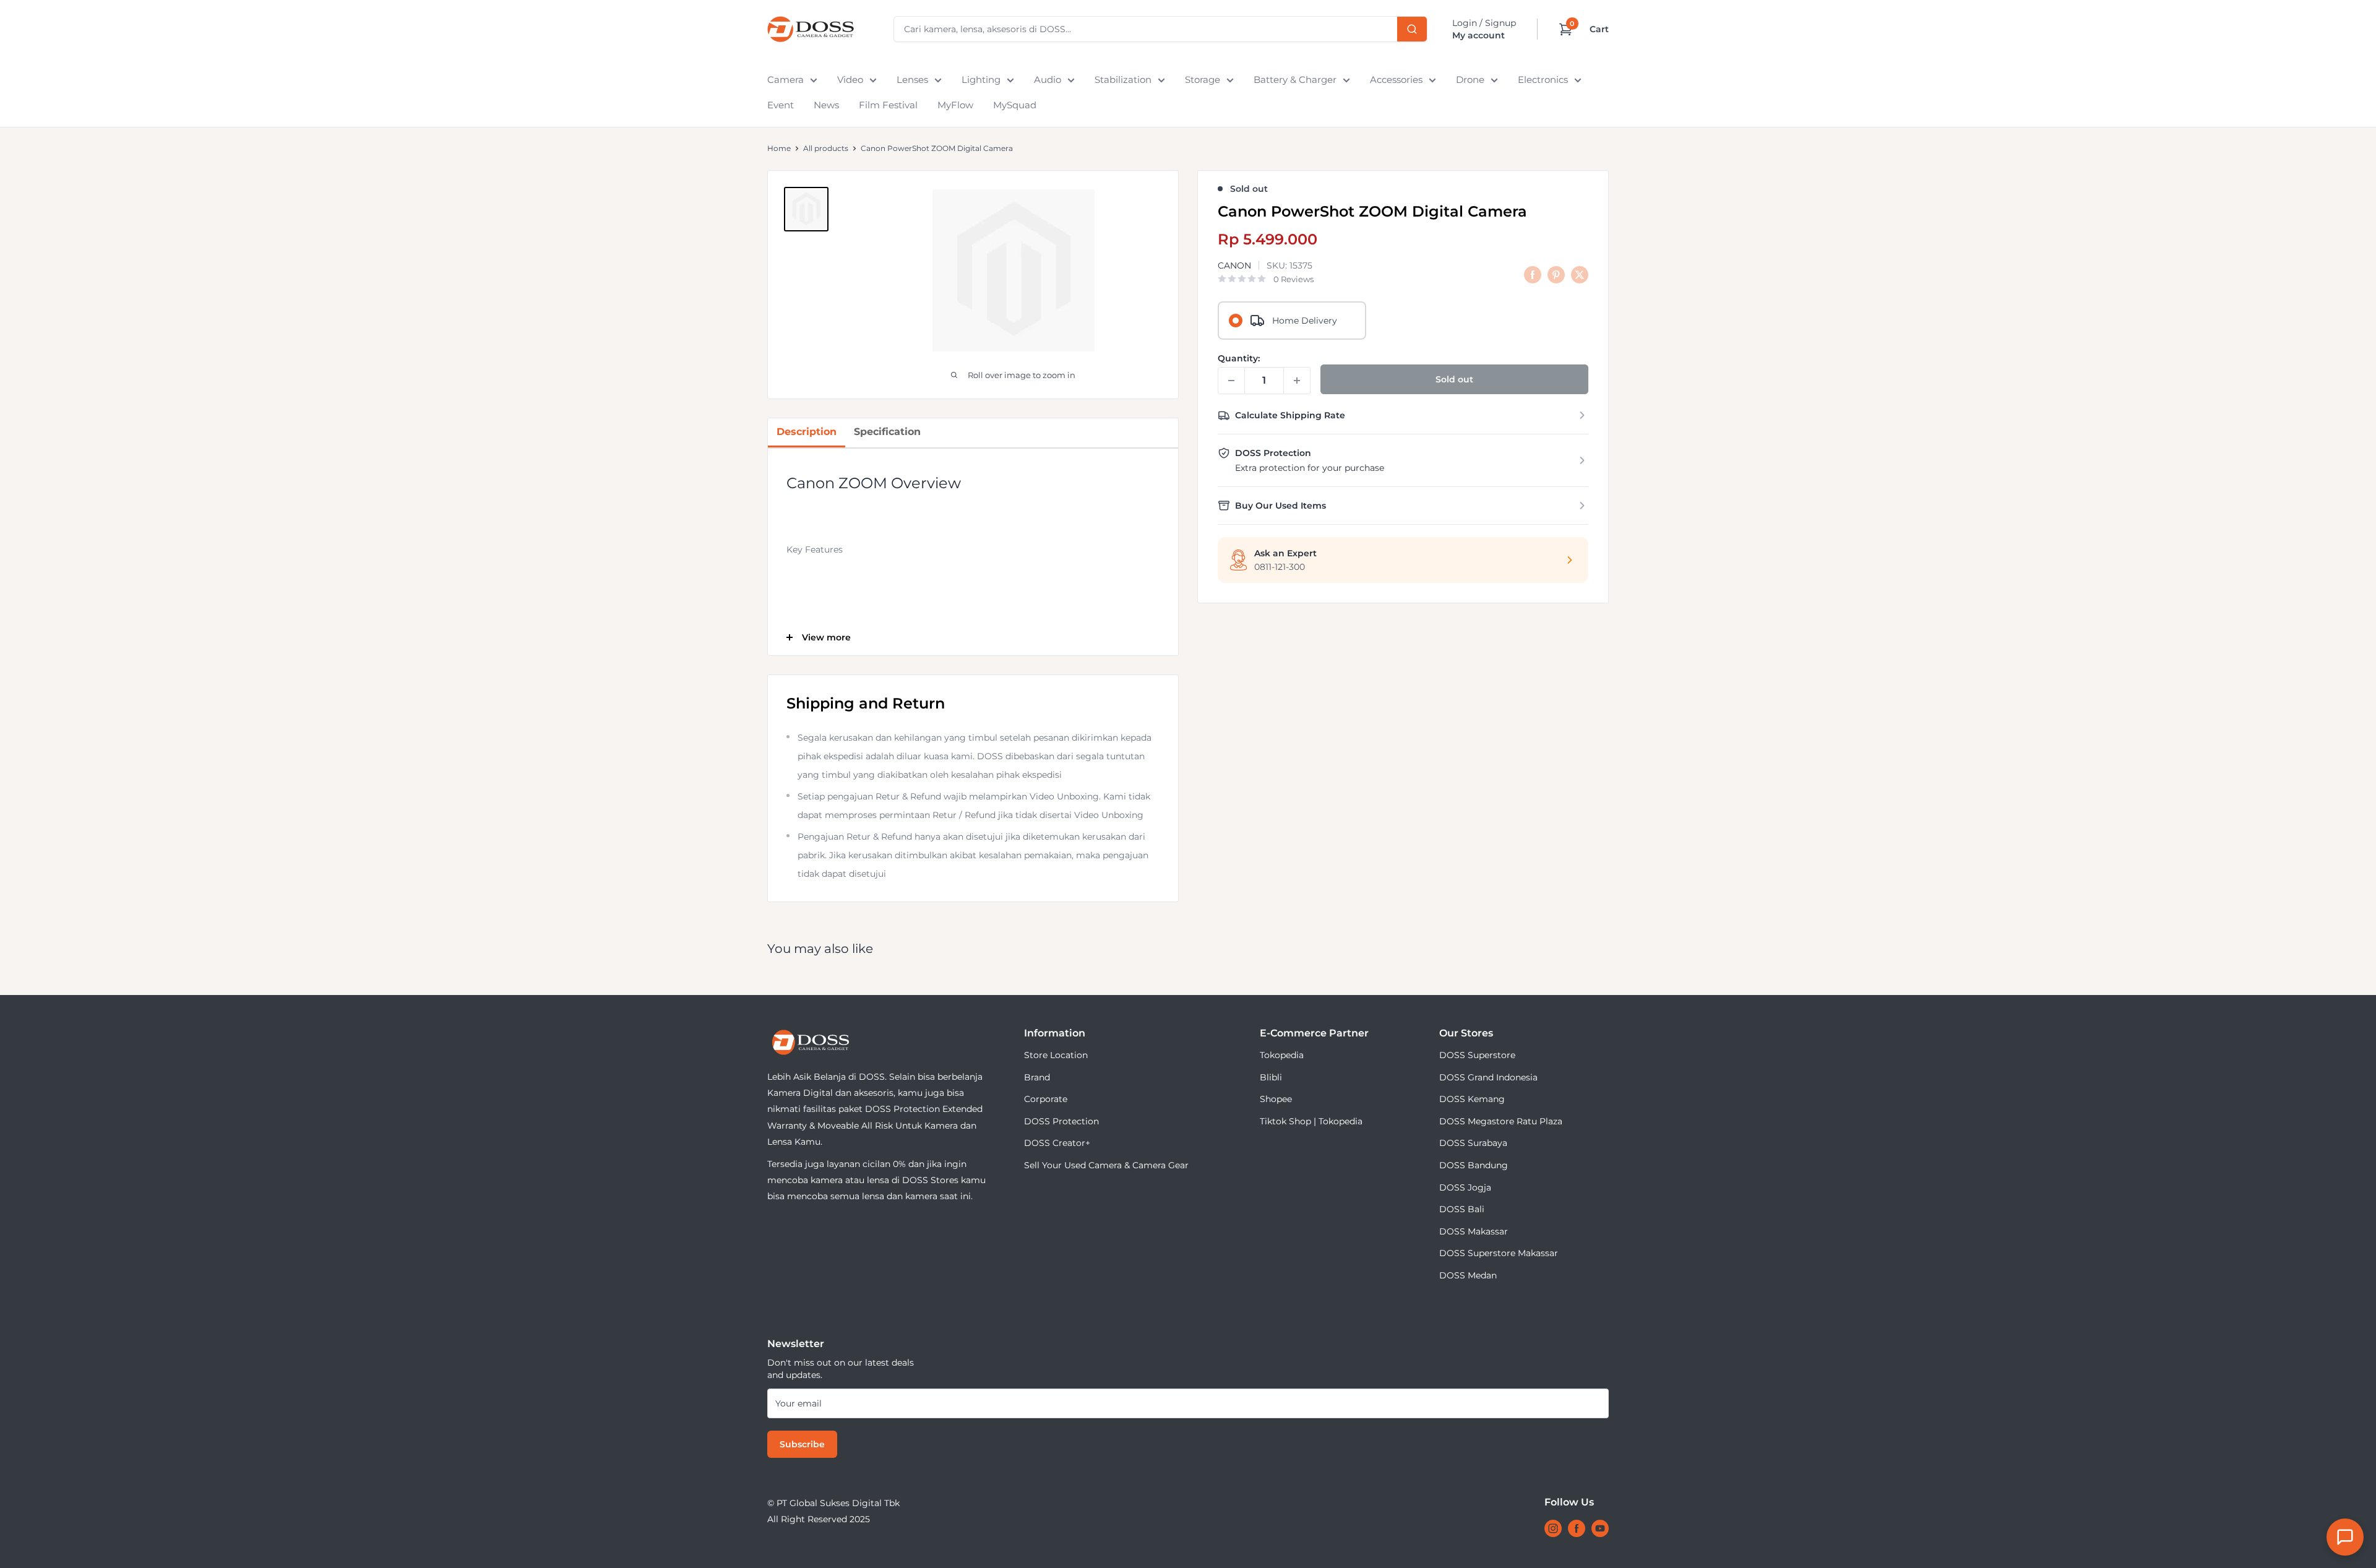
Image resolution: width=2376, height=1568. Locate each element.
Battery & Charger (1295, 80)
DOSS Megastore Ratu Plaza (1501, 1121)
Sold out (1454, 379)
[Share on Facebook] (1533, 274)
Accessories (1396, 80)
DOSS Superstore (1477, 1055)
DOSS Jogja (1465, 1187)
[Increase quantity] (1297, 381)
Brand (1037, 1077)
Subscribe (802, 1444)
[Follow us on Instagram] (1553, 1528)
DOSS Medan (1468, 1275)
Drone (1470, 80)
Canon (1234, 265)
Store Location (1056, 1055)
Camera (786, 80)
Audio (1048, 80)
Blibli (1271, 1077)
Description (807, 432)
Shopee (1276, 1099)
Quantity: (1239, 358)
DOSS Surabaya (1473, 1143)
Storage (1203, 80)
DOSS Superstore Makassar (1499, 1253)
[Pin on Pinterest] (1556, 274)
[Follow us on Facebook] (1577, 1528)
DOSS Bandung (1474, 1165)
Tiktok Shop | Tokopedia (1311, 1121)
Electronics (1543, 80)
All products (826, 148)
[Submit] (1412, 29)
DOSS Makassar (1474, 1231)
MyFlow (955, 105)
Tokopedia (1282, 1055)
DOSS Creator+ (1057, 1143)
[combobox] (1160, 29)
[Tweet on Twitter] (1580, 274)
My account (1479, 35)
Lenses (912, 80)
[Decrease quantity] (1231, 381)
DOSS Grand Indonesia (1488, 1077)
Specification (887, 432)
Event (781, 105)
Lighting (981, 80)
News (826, 105)
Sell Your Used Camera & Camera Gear (1106, 1165)
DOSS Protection (1061, 1121)
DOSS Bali (1462, 1209)
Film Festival (888, 105)
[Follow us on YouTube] (1600, 1528)
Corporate (1046, 1099)
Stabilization (1123, 80)
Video (850, 80)
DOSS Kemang (1472, 1099)
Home (779, 148)
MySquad (1015, 105)
